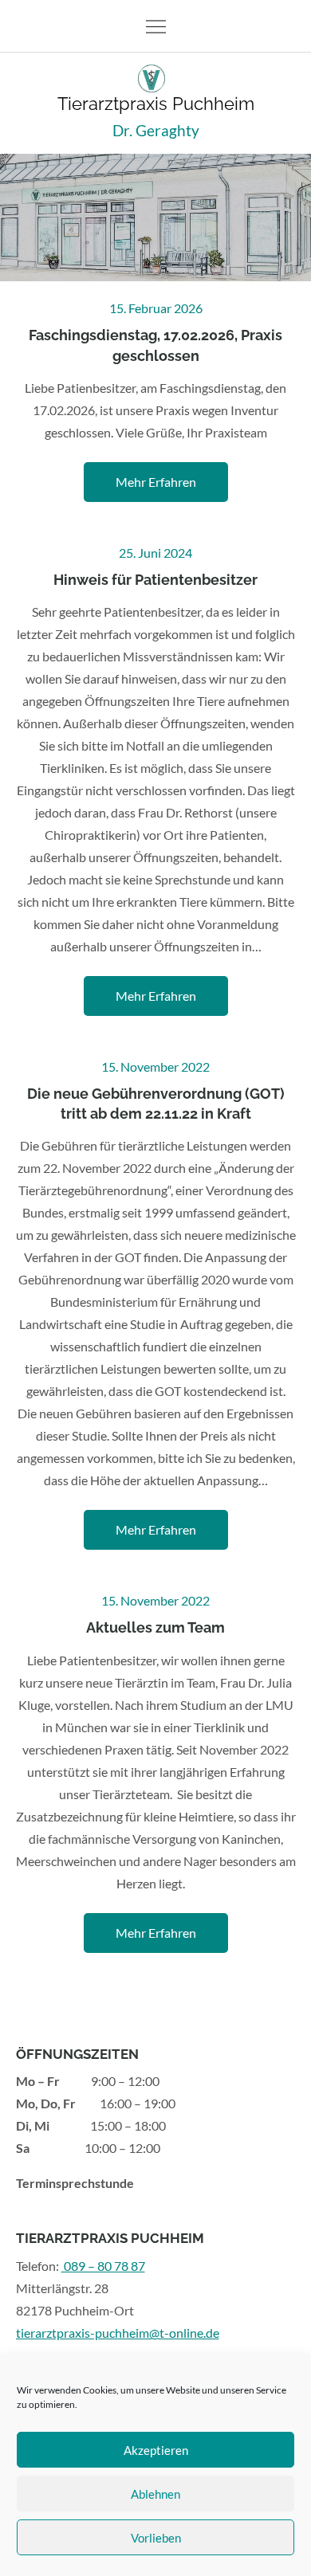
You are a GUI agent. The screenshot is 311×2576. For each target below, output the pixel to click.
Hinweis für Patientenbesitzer (155, 580)
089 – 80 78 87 (103, 2266)
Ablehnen (155, 2494)
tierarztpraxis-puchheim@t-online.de (118, 2333)
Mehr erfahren (156, 482)
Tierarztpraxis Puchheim (156, 104)
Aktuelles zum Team (155, 1627)
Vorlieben (156, 2538)
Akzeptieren (156, 2450)
